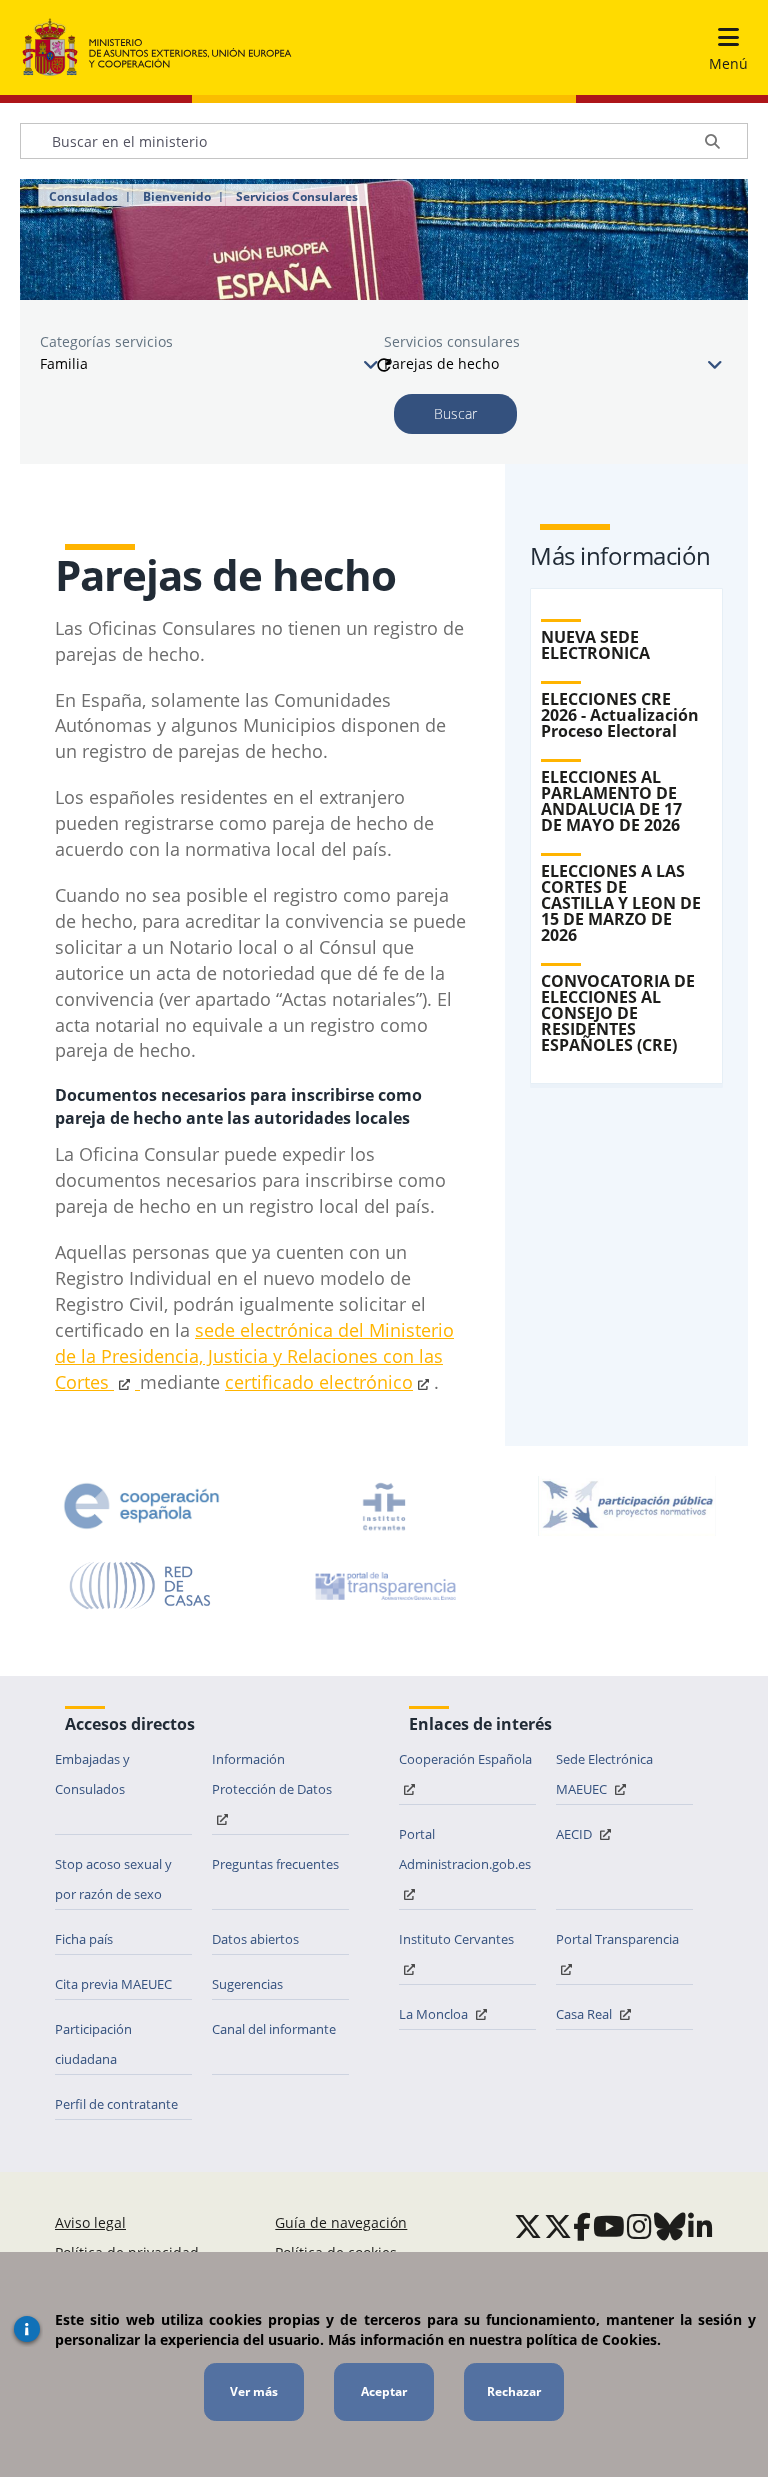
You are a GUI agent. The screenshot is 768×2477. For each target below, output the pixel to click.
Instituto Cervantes (456, 1939)
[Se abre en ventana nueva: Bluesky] (670, 2226)
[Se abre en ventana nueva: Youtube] (609, 2226)
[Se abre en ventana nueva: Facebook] (582, 2226)
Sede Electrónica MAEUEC (604, 1774)
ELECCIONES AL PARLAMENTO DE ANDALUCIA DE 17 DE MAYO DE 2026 (611, 801)
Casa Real (585, 2014)
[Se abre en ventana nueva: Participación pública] (627, 1506)
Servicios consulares (452, 341)
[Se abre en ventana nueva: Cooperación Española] (142, 1506)
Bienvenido (177, 197)
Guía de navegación (341, 2222)
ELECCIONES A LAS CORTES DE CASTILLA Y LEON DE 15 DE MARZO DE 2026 (621, 903)
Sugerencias (247, 1984)
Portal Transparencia (617, 1939)
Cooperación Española (465, 1759)
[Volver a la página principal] (157, 48)
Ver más (254, 2391)
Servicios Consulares (297, 197)
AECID (575, 1834)
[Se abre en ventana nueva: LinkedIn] (700, 2226)
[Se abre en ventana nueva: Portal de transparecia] (384, 1586)
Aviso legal (90, 2222)
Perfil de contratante (116, 2104)
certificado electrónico (319, 1382)
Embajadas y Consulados (92, 1774)
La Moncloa (435, 2014)
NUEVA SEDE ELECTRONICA (595, 645)
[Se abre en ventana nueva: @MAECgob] (528, 2226)
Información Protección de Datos (272, 1774)
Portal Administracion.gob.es (465, 1849)
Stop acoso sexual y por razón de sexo (113, 1879)
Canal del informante (274, 2029)
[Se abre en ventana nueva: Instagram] (639, 2226)
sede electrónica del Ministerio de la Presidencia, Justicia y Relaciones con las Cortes (254, 1356)
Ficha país (84, 1939)
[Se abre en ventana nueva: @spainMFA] (558, 2226)
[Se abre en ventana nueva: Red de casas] (141, 1586)
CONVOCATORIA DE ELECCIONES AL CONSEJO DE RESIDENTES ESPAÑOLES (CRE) (618, 1013)
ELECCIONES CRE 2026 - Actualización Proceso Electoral (620, 715)
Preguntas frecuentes (275, 1864)
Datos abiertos (255, 1939)
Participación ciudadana (93, 2044)
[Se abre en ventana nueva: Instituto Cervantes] (384, 1506)
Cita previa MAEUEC (113, 1984)
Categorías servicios (106, 341)
